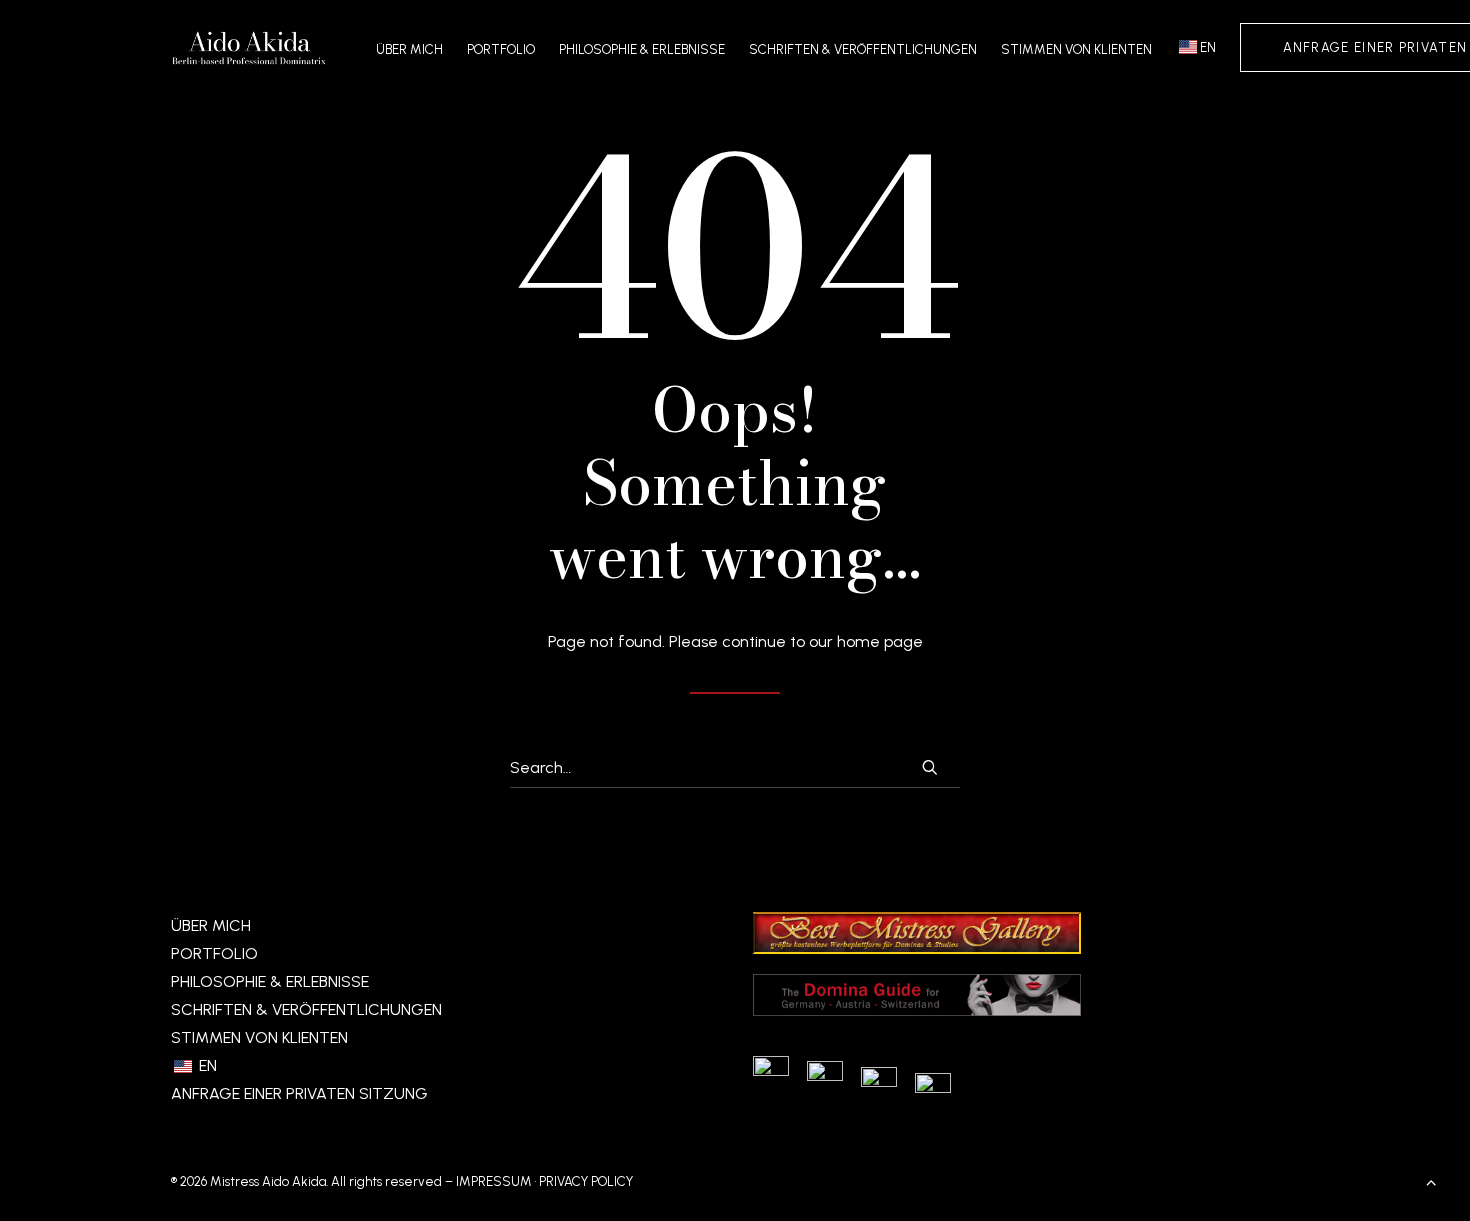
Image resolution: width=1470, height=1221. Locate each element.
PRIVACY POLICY (586, 1181)
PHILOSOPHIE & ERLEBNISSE (642, 49)
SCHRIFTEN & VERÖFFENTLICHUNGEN (863, 49)
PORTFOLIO (501, 49)
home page (880, 641)
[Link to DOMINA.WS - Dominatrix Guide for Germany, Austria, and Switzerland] (917, 1010)
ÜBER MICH (409, 49)
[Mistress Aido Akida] (249, 47)
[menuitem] (414, 49)
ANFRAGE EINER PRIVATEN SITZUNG (299, 1093)
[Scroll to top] (1431, 1180)
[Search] (735, 768)
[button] (930, 767)
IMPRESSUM (494, 1181)
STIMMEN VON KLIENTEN (1076, 49)
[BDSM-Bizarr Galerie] (917, 948)
